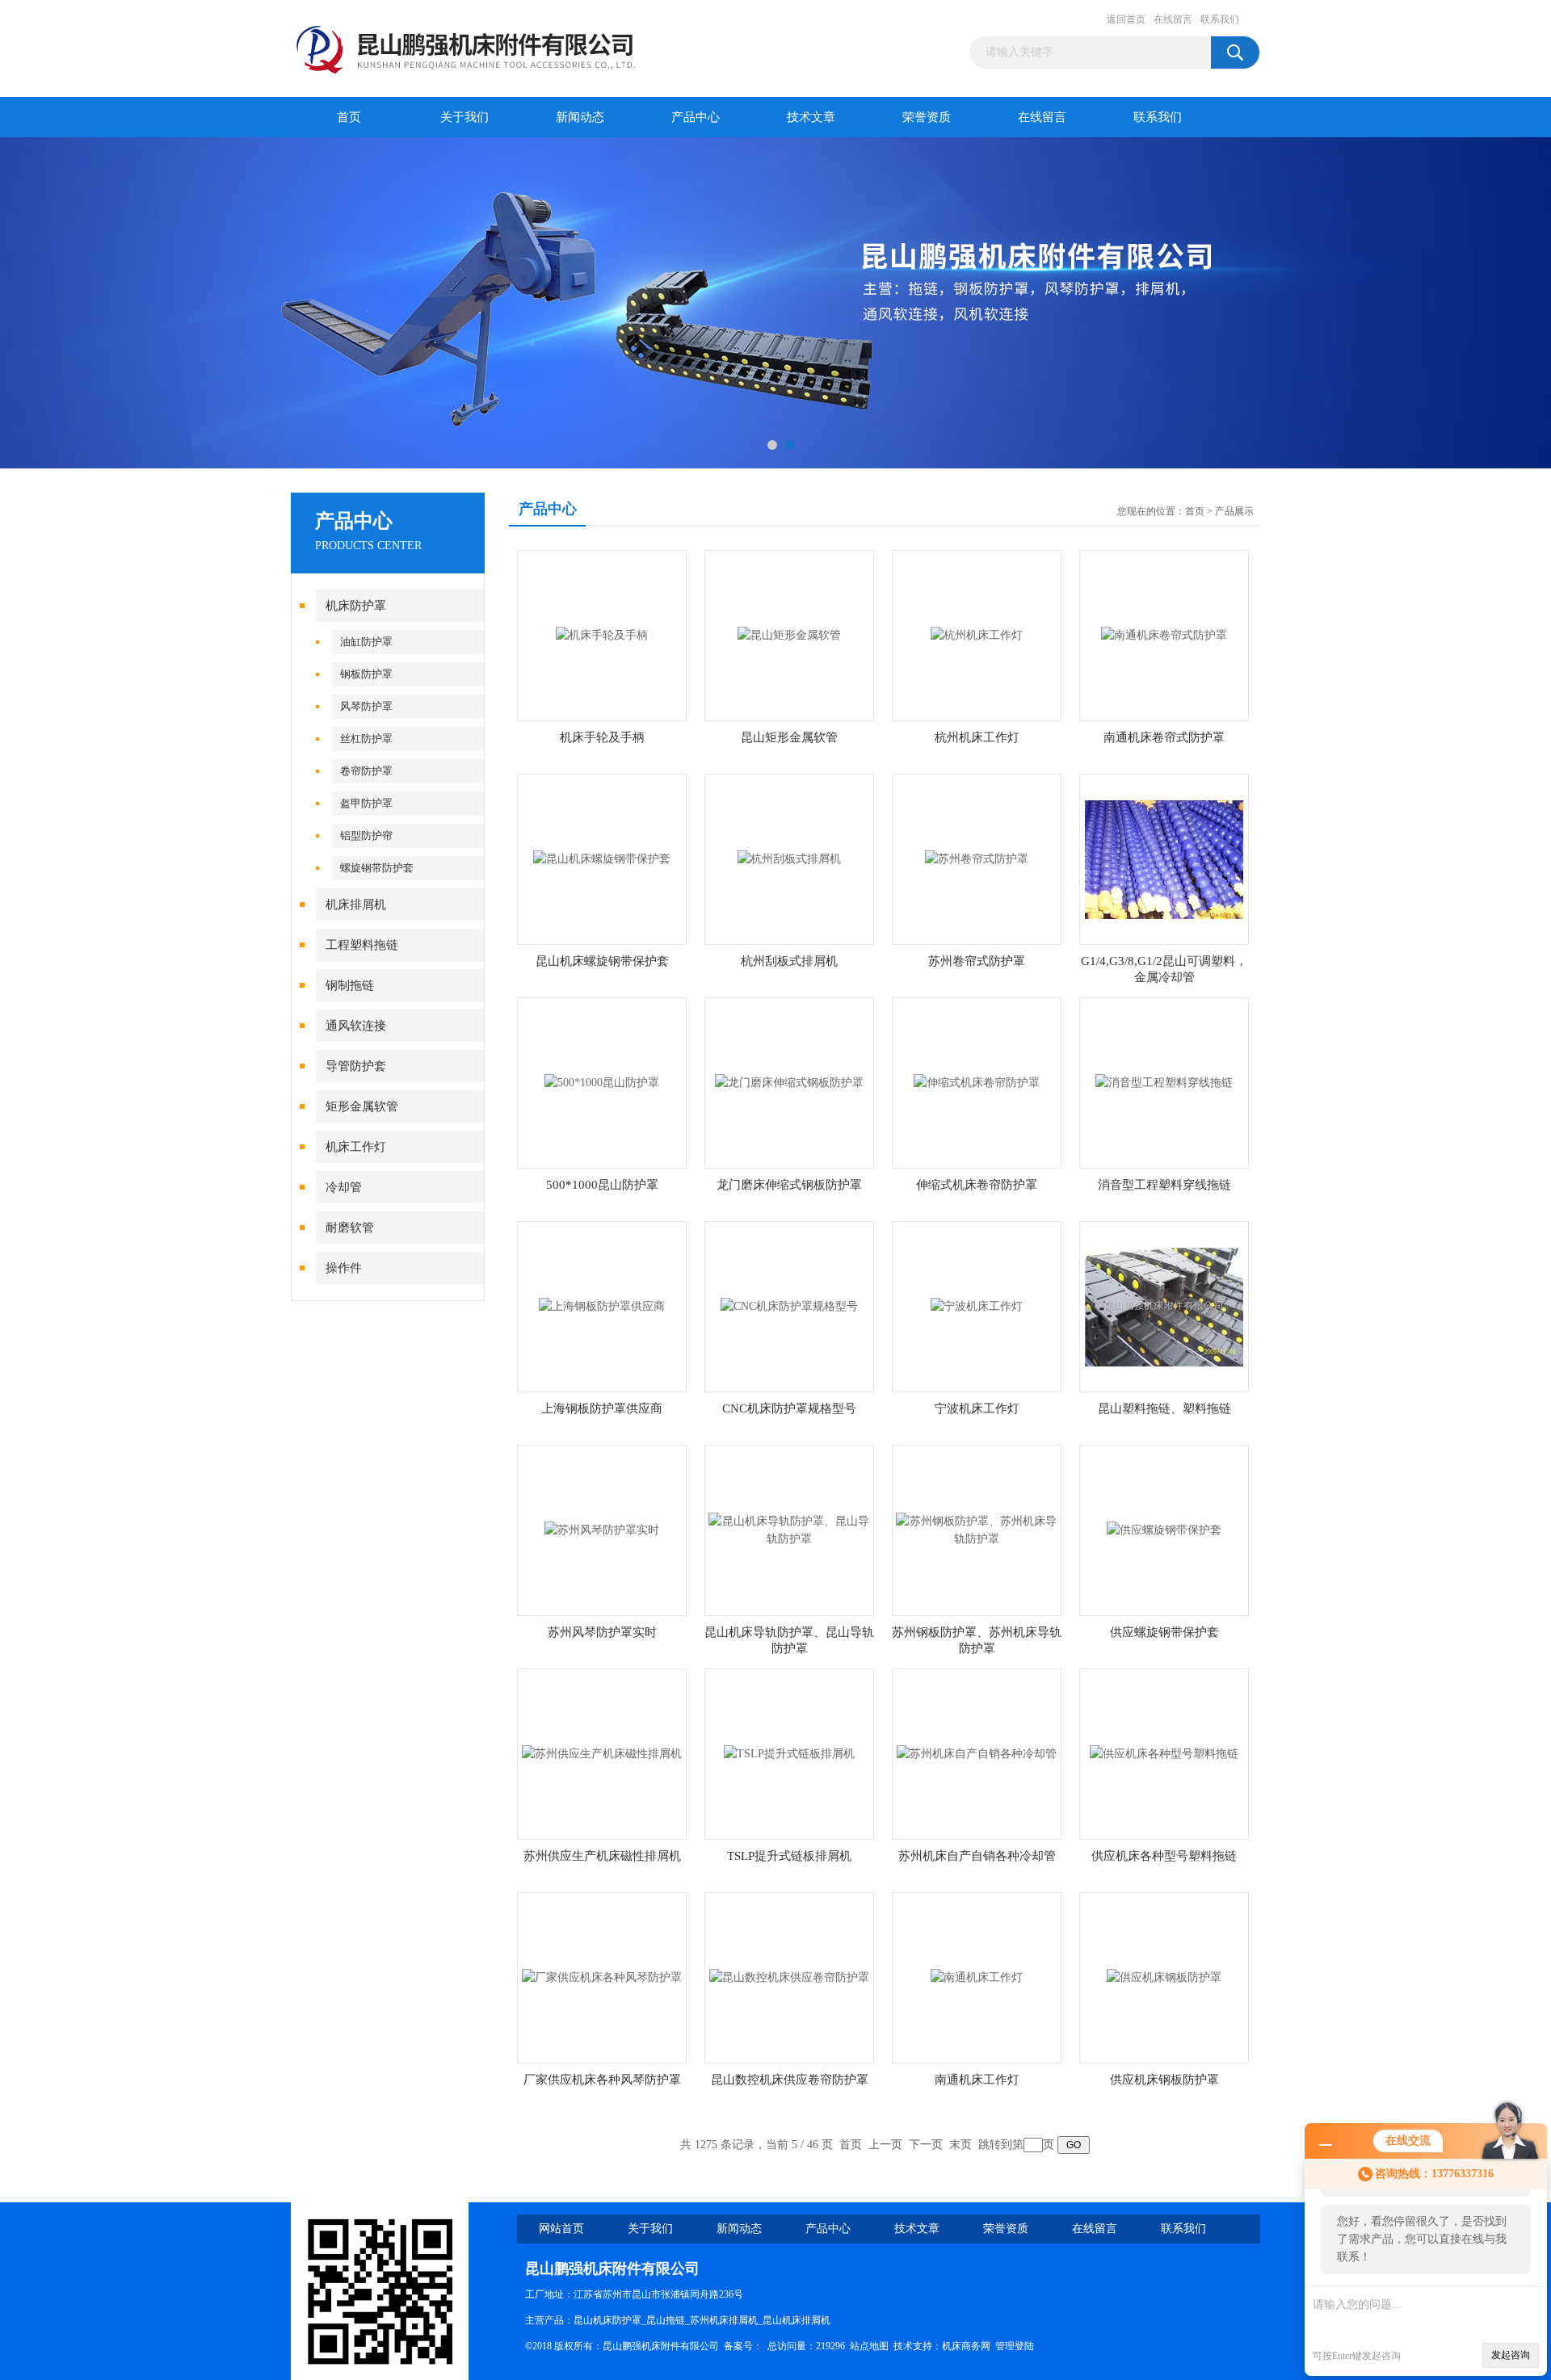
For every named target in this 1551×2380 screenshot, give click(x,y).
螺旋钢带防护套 (377, 868)
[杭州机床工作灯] (977, 634)
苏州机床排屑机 (724, 2320)
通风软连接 (356, 1026)
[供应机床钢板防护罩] (1164, 1977)
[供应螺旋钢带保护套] (1164, 1529)
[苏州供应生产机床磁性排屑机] (602, 1753)
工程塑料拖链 (362, 945)
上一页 (885, 2145)
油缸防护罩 (366, 642)
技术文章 (811, 117)
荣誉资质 (927, 117)
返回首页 (1126, 19)
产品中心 (696, 117)
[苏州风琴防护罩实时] (602, 1529)
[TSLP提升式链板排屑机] (789, 1753)
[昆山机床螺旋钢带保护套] (602, 858)
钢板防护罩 (366, 674)
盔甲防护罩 (366, 803)
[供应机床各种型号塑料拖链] (1164, 1753)
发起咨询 (1511, 2355)
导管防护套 (356, 1066)
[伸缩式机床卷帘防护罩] (977, 1082)
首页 (349, 117)
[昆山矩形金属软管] (789, 634)
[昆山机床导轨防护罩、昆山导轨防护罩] (789, 1529)
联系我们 (1220, 19)
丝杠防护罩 (366, 739)
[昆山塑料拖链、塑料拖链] (1164, 1305)
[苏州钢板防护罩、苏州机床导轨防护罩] (977, 1529)
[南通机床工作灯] (977, 1977)
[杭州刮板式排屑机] (789, 858)
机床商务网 (966, 2346)
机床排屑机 (356, 905)
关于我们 (464, 117)
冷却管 (344, 1187)
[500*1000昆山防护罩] (602, 1082)
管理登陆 (1015, 2346)
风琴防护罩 (366, 706)
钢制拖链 (350, 985)
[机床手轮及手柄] (602, 634)
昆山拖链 (666, 2320)
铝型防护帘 (366, 835)
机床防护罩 (356, 606)
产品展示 (1234, 511)
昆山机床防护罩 (607, 2320)
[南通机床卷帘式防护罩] (1164, 634)
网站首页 (561, 2229)
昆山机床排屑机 (797, 2320)
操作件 (344, 1268)
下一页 (926, 2145)
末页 (960, 2145)
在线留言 (1173, 19)
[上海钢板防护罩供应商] (602, 1305)
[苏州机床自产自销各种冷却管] (977, 1753)
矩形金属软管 (362, 1106)
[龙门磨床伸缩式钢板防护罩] (789, 1082)
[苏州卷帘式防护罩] (977, 858)
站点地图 (869, 2346)
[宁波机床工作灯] (977, 1305)
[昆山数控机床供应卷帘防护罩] (789, 1977)
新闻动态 (580, 117)
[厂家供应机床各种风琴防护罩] (602, 1977)
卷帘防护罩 (366, 771)
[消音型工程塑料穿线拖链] (1164, 1082)
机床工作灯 (356, 1147)
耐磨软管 (350, 1228)
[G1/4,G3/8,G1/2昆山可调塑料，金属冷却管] (1164, 858)
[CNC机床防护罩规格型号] (789, 1305)
